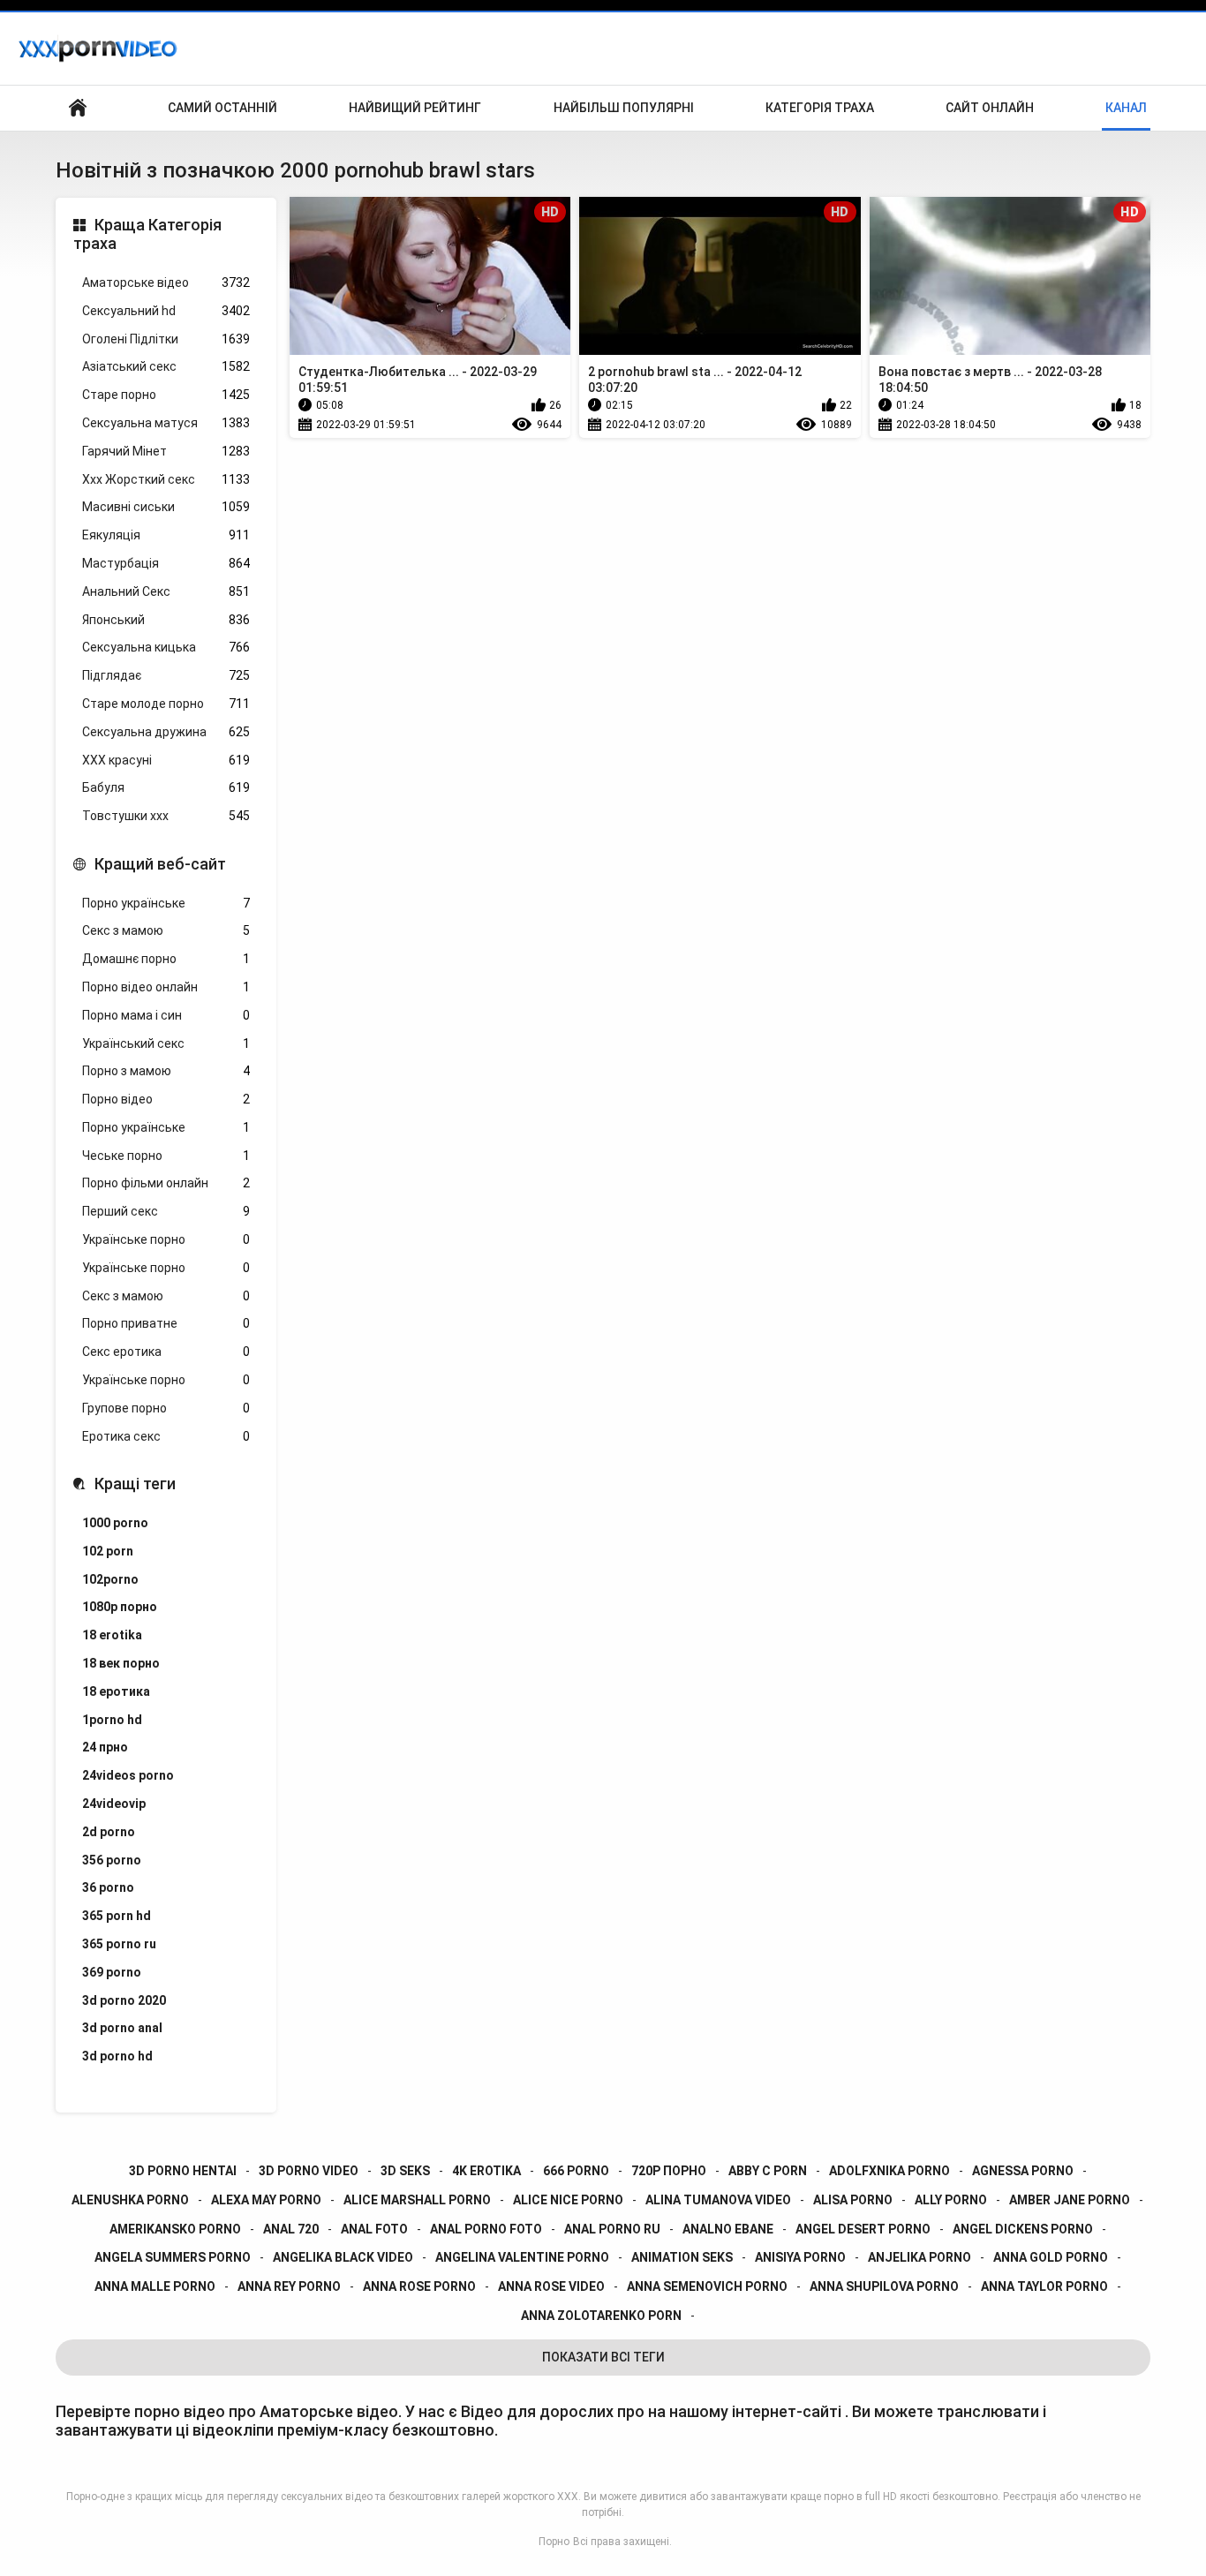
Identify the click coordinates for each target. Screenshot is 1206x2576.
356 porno (112, 1860)
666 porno (576, 2171)
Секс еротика (166, 1352)
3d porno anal (122, 2028)
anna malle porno (155, 2286)
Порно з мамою (166, 1071)
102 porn (108, 1551)
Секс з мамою (166, 930)
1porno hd (112, 1720)
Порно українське (166, 903)
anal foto (374, 2229)
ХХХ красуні (166, 760)
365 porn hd (117, 1916)
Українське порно (166, 1239)
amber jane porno (1070, 2200)
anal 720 (291, 2229)
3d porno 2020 (124, 2000)
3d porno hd (117, 2056)
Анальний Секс (166, 591)
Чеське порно (166, 1156)
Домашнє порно (166, 959)
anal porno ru (612, 2229)
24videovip (114, 1804)
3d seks (405, 2171)
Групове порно (166, 1408)
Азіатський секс (166, 366)
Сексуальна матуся (166, 423)
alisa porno (853, 2200)
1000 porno (115, 1523)
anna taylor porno (1044, 2286)
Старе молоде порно (166, 704)
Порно (554, 2542)
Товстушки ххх (166, 816)
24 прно (105, 1747)
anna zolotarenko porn (601, 2316)
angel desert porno (863, 2229)
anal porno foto (486, 2229)
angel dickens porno (1023, 2229)
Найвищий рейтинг (415, 108)
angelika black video (343, 2257)
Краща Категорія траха (147, 234)
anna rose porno (419, 2286)
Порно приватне (166, 1323)
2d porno (109, 1832)
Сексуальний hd (166, 311)
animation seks (682, 2257)
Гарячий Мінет (166, 451)
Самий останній (222, 108)
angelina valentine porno (522, 2257)
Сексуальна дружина (166, 732)
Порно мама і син (166, 1015)
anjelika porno (920, 2257)
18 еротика (116, 1691)
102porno (110, 1579)
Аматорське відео (166, 282)
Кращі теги (135, 1484)
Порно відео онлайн (166, 987)
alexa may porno (266, 2200)
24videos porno (128, 1775)
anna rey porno (289, 2286)
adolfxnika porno (889, 2171)
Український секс (166, 1043)
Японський (166, 620)
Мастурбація (166, 563)
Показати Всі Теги (603, 2357)
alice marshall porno (417, 2200)
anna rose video (551, 2286)
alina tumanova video (718, 2200)
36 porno (108, 1887)
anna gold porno (1051, 2257)
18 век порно (121, 1663)
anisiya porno (800, 2257)
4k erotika (486, 2171)
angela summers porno (173, 2257)
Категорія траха (820, 108)
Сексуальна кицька (166, 647)
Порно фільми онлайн (166, 1183)
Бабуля (166, 787)
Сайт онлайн (990, 108)
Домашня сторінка (78, 108)
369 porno (112, 1972)
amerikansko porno (175, 2229)
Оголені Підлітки (166, 339)
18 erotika (112, 1635)
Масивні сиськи (166, 507)
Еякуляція (166, 535)
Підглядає (166, 675)
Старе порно (166, 395)
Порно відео (166, 1099)
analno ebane (728, 2229)
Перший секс (166, 1211)
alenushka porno (130, 2200)
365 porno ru (119, 1944)
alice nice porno (568, 2200)
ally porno (951, 2200)
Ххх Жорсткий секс (166, 479)
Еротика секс (166, 1436)
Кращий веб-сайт (160, 864)
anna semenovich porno (707, 2286)
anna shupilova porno (884, 2286)
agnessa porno (1023, 2171)
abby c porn (768, 2171)
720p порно (669, 2171)
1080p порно (120, 1607)
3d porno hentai (183, 2171)
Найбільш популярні (624, 108)
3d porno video (309, 2171)
